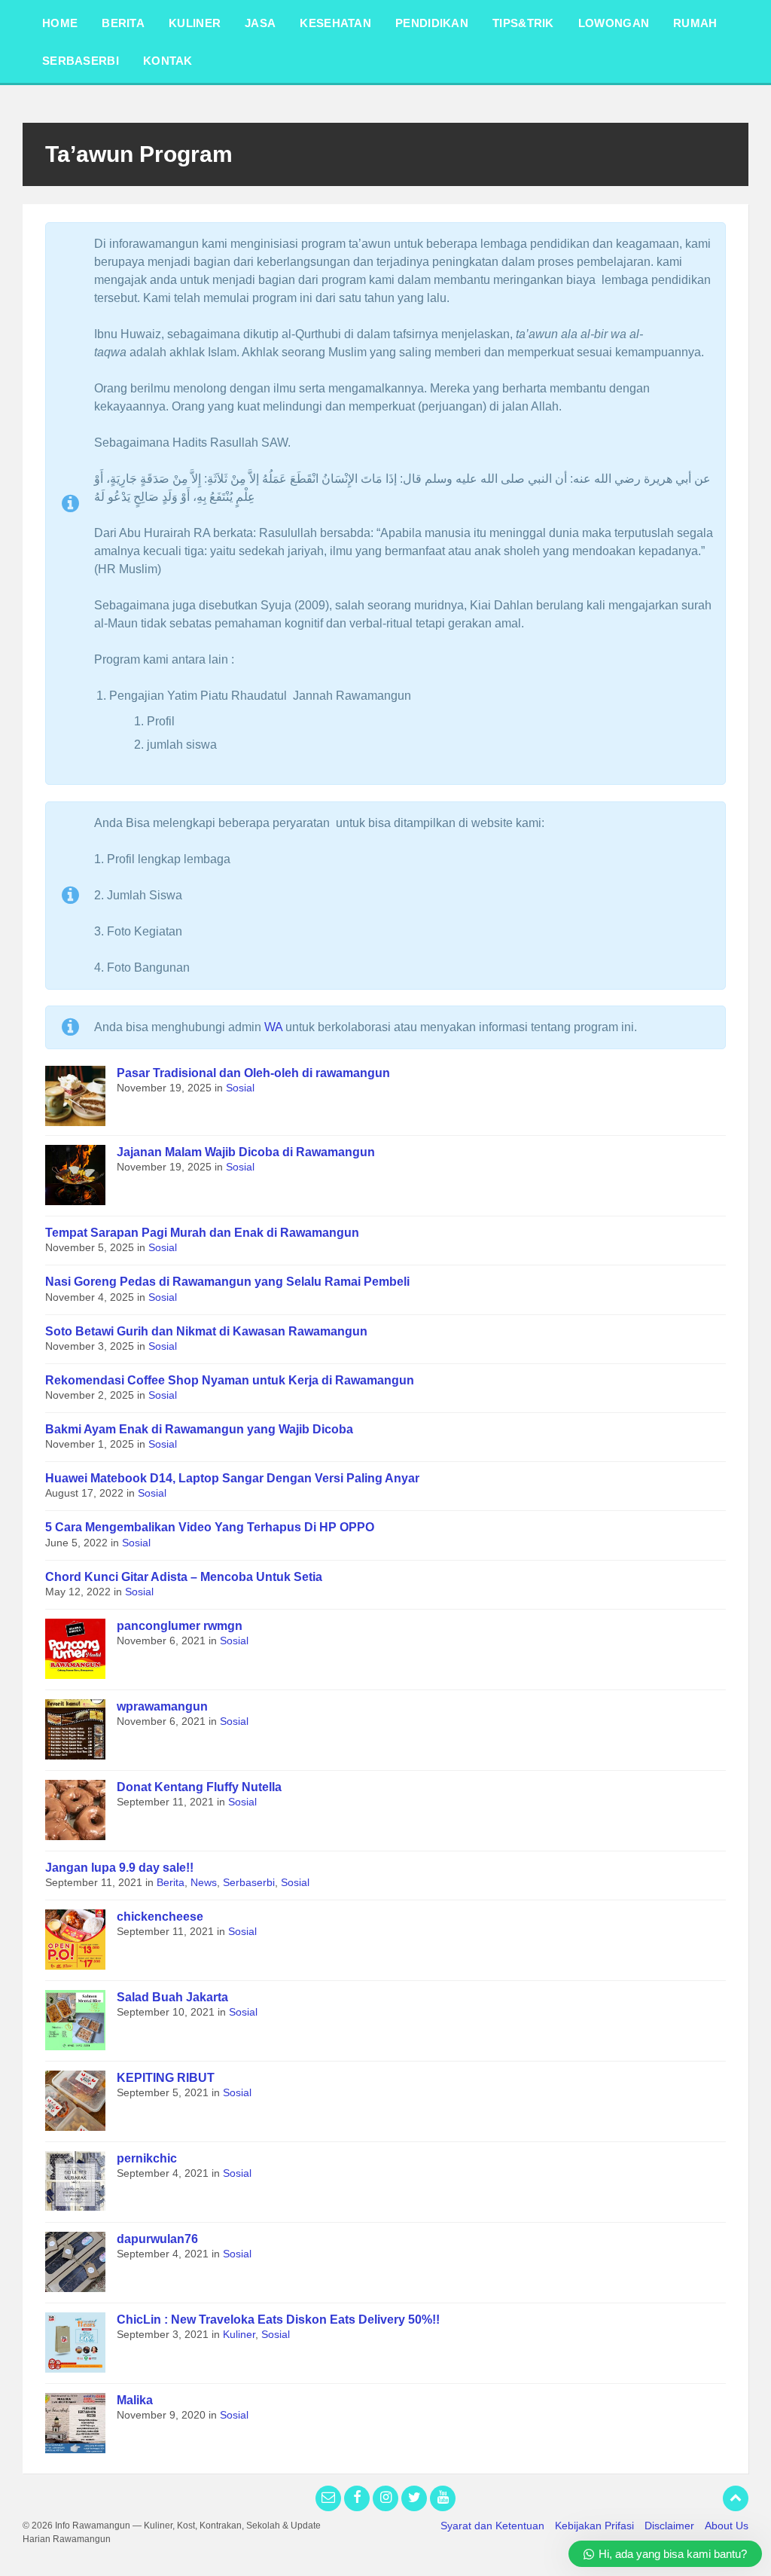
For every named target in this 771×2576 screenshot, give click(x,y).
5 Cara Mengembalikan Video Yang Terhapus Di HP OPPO (210, 1527)
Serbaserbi (249, 1882)
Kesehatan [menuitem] (335, 23)
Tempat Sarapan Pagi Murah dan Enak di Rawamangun (202, 1233)
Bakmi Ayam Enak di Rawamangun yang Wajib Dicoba (199, 1429)
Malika (135, 2400)
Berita (171, 1882)
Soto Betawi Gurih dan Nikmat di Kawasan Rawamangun (206, 1331)
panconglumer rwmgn (180, 1626)
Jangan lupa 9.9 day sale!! (119, 1868)
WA (273, 1027)
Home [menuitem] (60, 23)
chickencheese (160, 1917)
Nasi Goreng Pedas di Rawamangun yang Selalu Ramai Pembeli (227, 1282)
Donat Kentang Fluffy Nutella (199, 1787)
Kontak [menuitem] (168, 61)
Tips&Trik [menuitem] (523, 23)
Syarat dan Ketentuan (492, 2526)
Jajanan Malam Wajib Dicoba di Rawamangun (246, 1152)
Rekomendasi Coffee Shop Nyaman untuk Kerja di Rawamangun (230, 1380)
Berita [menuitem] (123, 23)
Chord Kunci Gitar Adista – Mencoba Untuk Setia (184, 1577)
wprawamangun (162, 1706)
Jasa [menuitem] (260, 23)
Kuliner (239, 2334)
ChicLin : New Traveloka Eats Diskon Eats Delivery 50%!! (278, 2320)
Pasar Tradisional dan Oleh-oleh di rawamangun (253, 1073)
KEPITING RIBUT (166, 2078)
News (204, 1882)
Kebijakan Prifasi (594, 2526)
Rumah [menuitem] (695, 23)
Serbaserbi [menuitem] (81, 61)
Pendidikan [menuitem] (432, 23)
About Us (727, 2526)
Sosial (240, 1088)
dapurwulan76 (157, 2239)
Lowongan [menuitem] (614, 23)
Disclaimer (669, 2526)
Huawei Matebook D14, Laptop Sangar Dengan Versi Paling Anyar (232, 1478)
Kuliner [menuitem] (195, 23)
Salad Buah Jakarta (172, 1997)
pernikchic (147, 2158)
